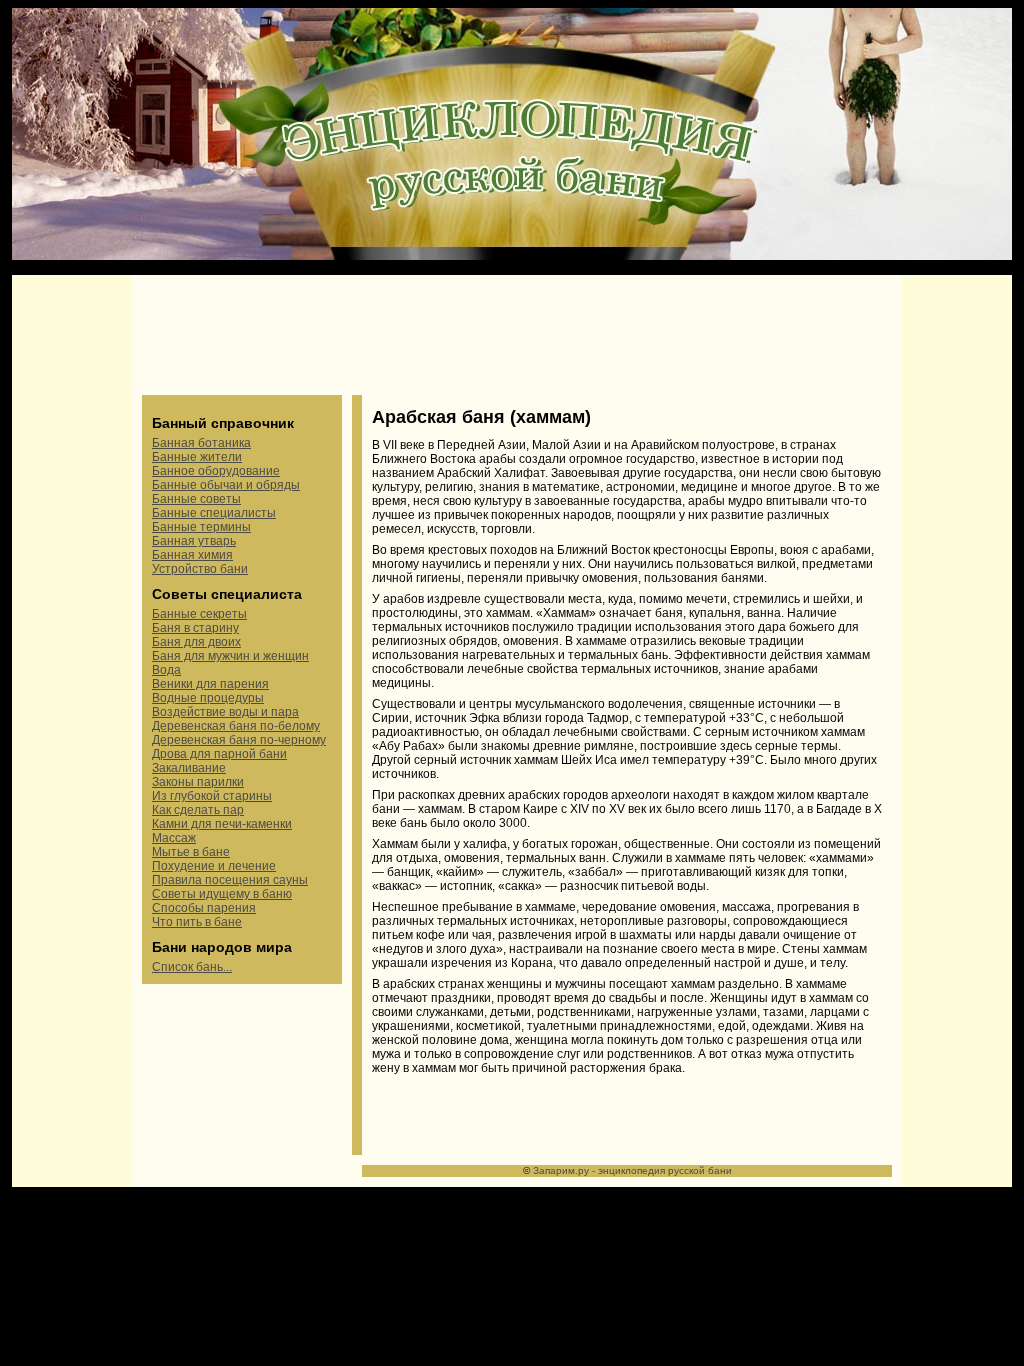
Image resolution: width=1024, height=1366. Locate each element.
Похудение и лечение (214, 866)
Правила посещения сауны (230, 880)
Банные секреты (199, 614)
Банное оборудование (216, 471)
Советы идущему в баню (222, 894)
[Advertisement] (517, 335)
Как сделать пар (198, 810)
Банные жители (197, 457)
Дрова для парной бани (219, 754)
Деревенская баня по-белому (236, 726)
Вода (166, 670)
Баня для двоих (196, 642)
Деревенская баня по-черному (239, 740)
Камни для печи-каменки (222, 824)
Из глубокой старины (212, 796)
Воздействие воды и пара (225, 712)
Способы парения (204, 908)
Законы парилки (198, 782)
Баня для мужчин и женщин (230, 656)
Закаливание (189, 768)
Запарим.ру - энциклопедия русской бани (632, 1170)
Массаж (174, 838)
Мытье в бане (191, 852)
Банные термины (201, 527)
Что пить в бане (197, 922)
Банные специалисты (214, 513)
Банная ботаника (201, 443)
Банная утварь (194, 541)
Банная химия (192, 555)
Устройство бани (200, 569)
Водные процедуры (208, 698)
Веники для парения (210, 684)
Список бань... (192, 967)
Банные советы (196, 499)
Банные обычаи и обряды (226, 485)
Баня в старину (195, 628)
